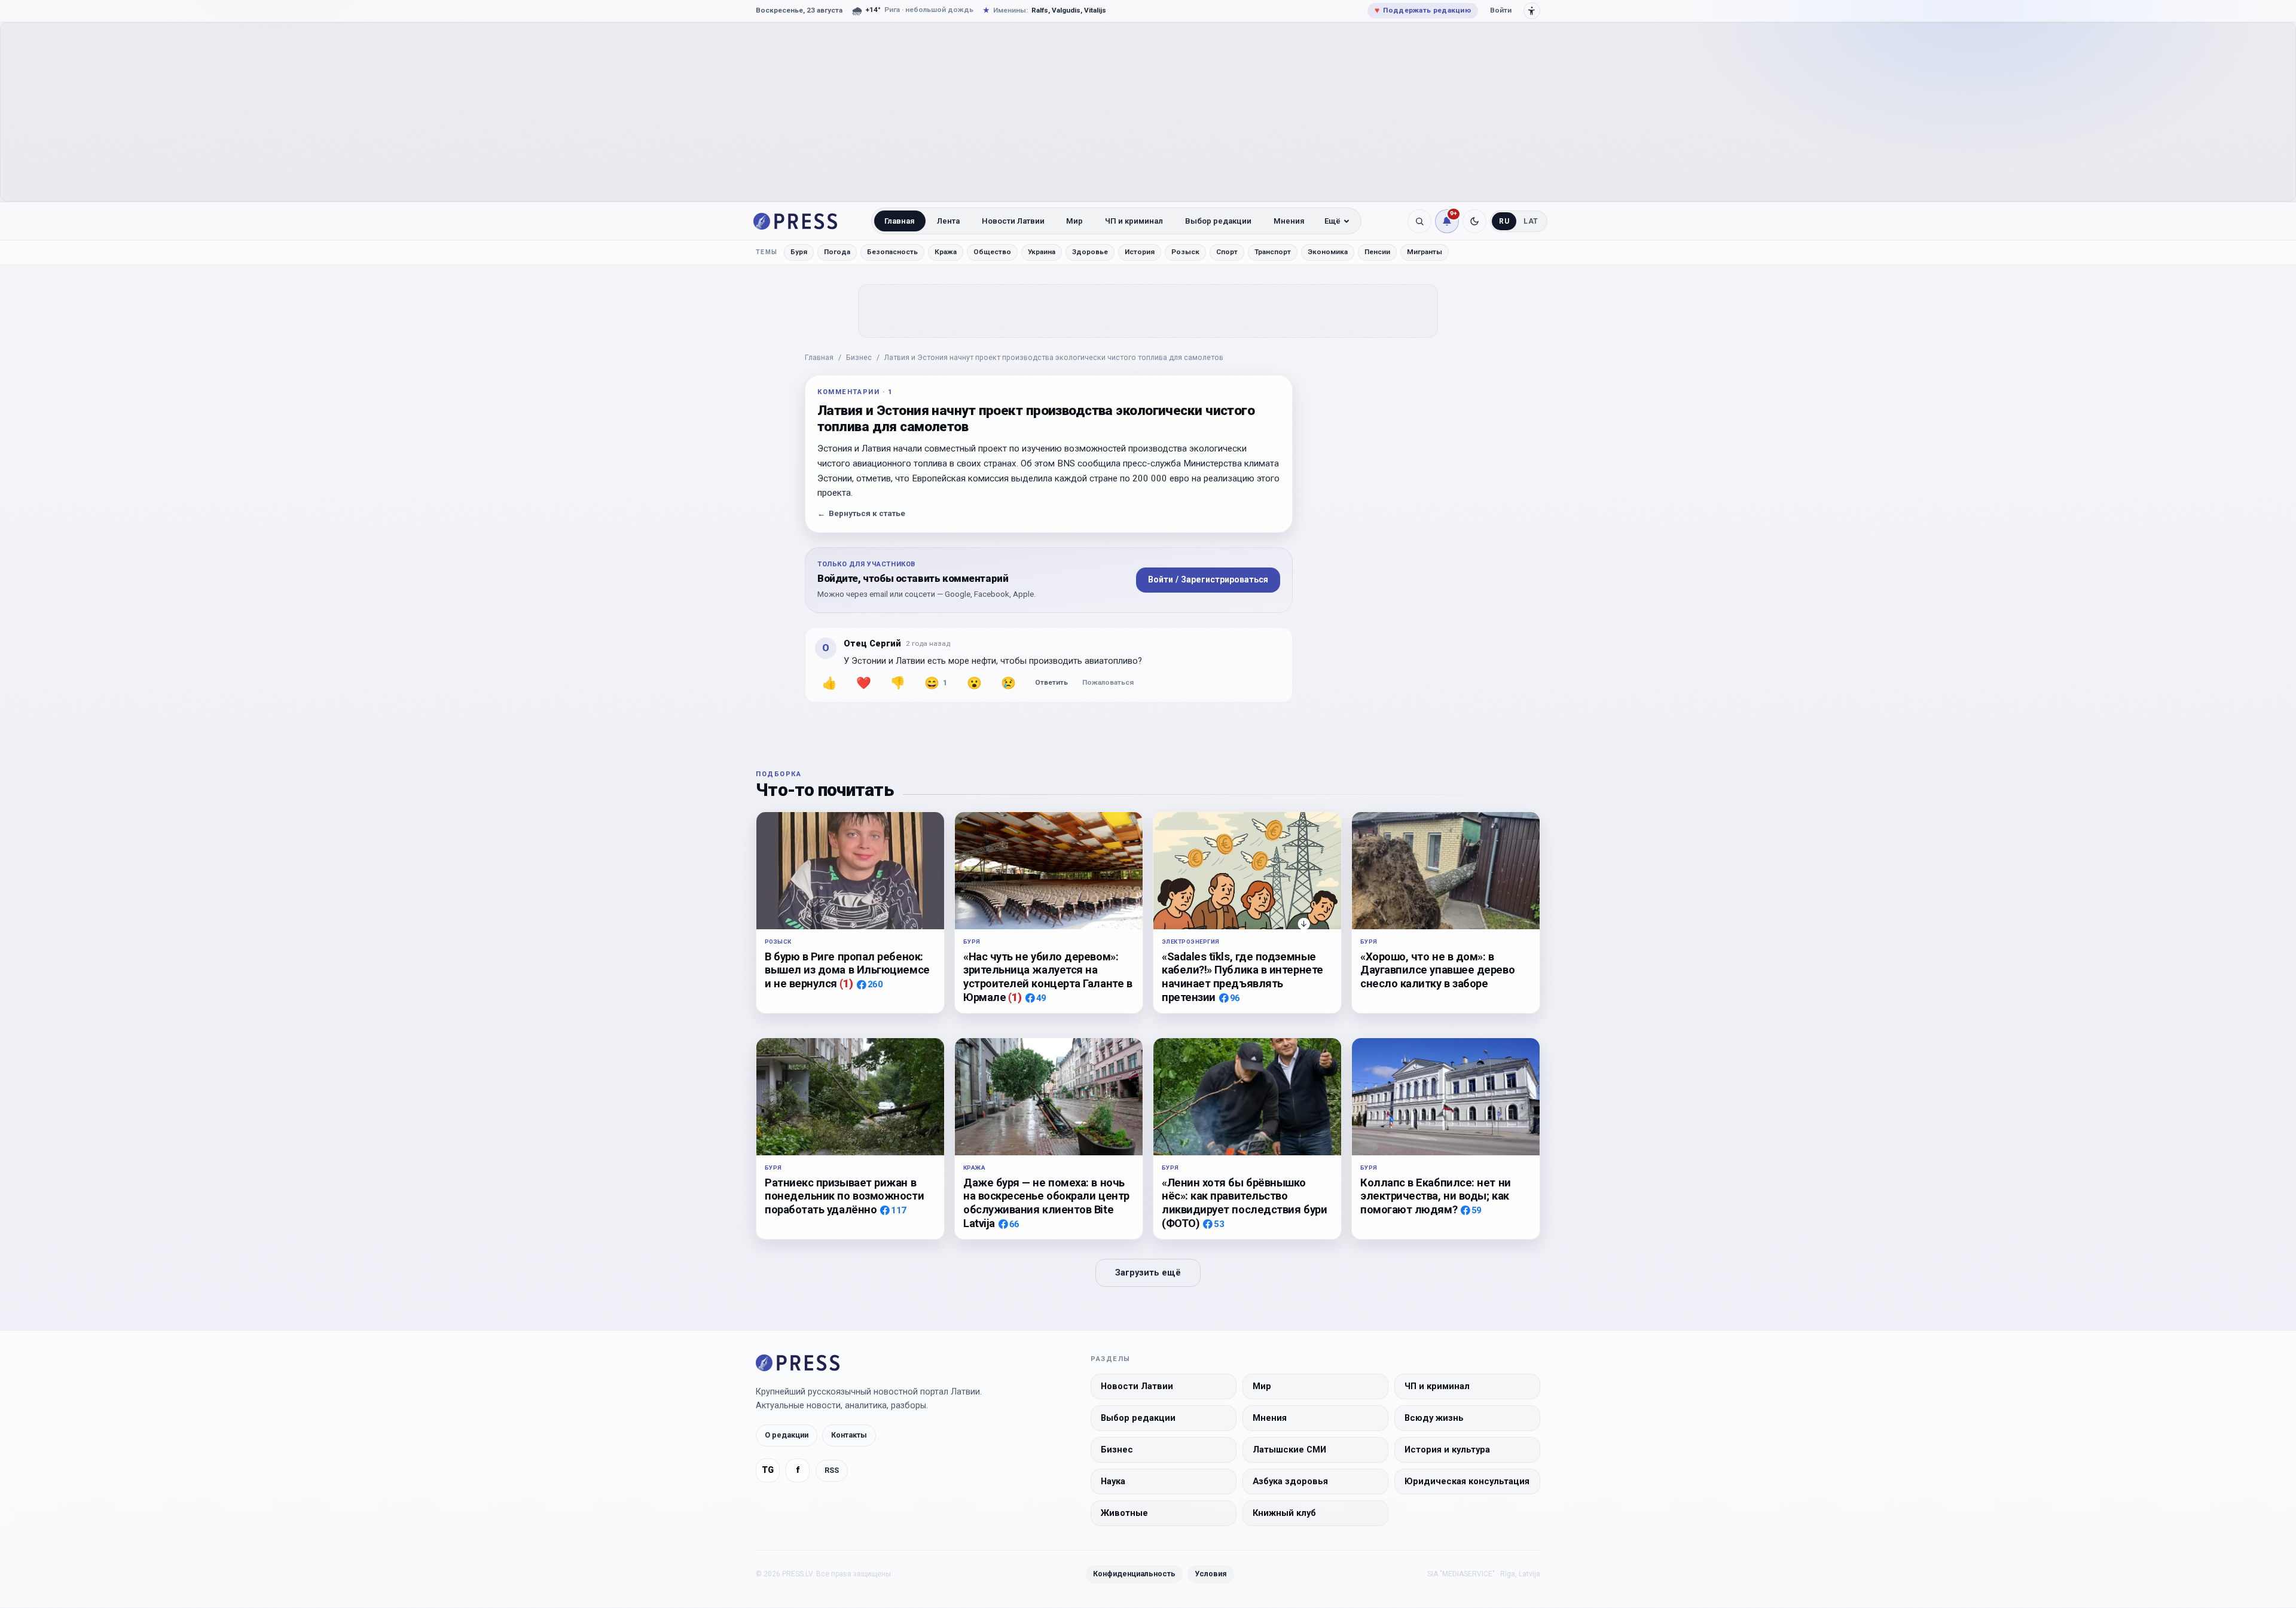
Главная (900, 221)
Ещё (1332, 221)
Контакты (849, 1435)
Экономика (1328, 252)
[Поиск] (1419, 221)
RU (1504, 221)
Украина (1042, 252)
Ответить (1051, 682)
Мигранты (1425, 252)
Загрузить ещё (1148, 1273)
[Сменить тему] (1474, 221)
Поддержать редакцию (1423, 10)
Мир (1074, 221)
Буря (799, 252)
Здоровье (1090, 252)
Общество (992, 252)
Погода (837, 252)
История (1140, 252)
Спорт (1227, 252)
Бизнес (859, 357)
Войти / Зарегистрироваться (1208, 579)
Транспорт (1273, 252)
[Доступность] (1532, 11)
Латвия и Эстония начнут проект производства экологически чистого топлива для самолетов (1054, 357)
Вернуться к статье (861, 513)
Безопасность (892, 252)
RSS (832, 1471)
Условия (1211, 1574)
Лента (948, 221)
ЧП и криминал (1134, 221)
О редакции (787, 1435)
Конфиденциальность (1134, 1574)
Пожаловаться (1108, 682)
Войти (1501, 10)
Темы (767, 252)
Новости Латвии (1013, 221)
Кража (946, 252)
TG (768, 1471)
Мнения (1289, 221)
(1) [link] (846, 983)
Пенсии (1377, 252)
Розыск (1185, 252)
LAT (1531, 221)
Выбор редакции (1218, 221)
